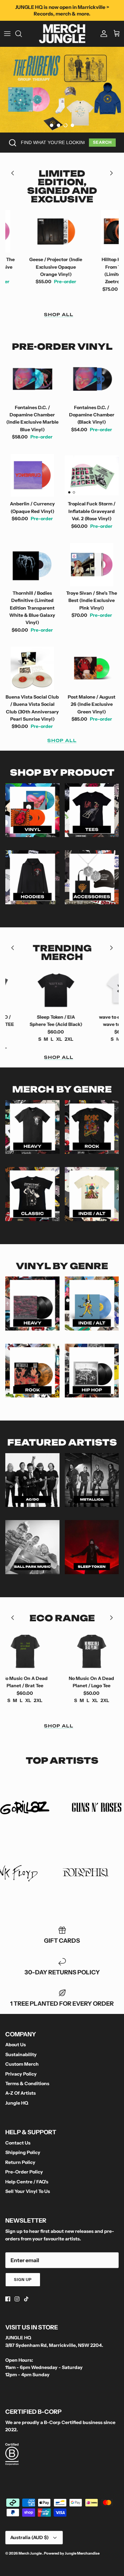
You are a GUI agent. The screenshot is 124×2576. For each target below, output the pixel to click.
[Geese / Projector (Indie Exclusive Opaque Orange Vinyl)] (27, 231)
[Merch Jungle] (62, 34)
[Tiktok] (26, 2299)
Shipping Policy (23, 2152)
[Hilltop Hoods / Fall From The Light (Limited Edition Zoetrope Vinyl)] (94, 231)
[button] (52, 125)
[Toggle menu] (7, 34)
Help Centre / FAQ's (27, 2182)
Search (102, 142)
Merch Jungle (30, 2553)
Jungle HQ (17, 2103)
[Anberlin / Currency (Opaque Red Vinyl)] (32, 476)
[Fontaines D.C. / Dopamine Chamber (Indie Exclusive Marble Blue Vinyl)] (32, 379)
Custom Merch (22, 2064)
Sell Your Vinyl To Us (28, 2191)
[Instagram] (17, 2299)
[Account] (102, 34)
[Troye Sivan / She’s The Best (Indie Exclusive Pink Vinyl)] (92, 565)
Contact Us (18, 2143)
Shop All (59, 315)
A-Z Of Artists (21, 2093)
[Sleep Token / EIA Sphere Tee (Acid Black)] (27, 989)
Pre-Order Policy (24, 2172)
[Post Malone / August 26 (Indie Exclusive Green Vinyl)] (92, 668)
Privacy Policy (21, 2074)
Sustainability (21, 2054)
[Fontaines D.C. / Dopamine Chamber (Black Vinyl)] (92, 379)
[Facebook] (8, 2299)
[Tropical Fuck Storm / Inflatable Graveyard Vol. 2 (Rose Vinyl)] (92, 476)
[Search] (22, 34)
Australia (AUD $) (29, 2537)
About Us (16, 2045)
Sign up (23, 2279)
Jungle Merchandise (82, 2553)
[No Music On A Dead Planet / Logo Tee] (92, 1650)
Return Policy (20, 2162)
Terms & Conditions (27, 2083)
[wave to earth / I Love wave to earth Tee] (94, 989)
